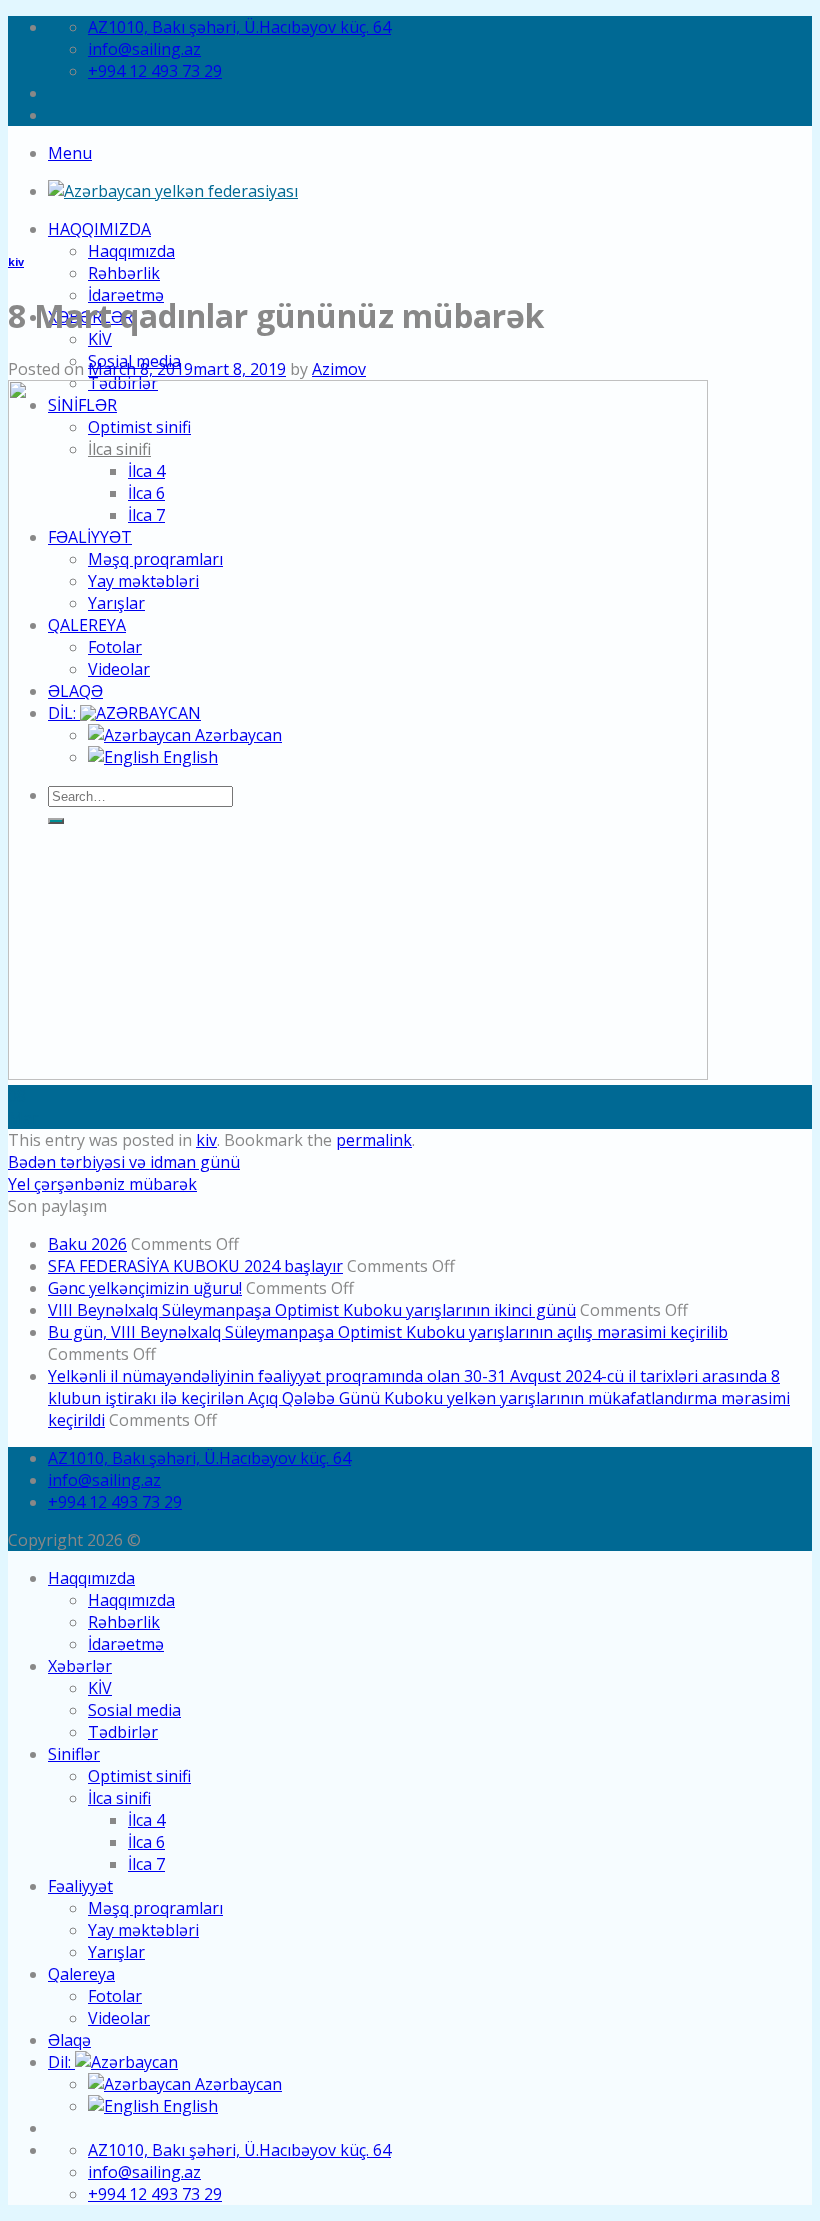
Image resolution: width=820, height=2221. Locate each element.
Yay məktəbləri (143, 1930)
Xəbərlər (80, 1666)
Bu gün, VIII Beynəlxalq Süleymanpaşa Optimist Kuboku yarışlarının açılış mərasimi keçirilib (388, 1332)
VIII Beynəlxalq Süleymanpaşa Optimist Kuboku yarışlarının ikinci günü (312, 1310)
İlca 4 (146, 1820)
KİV (100, 339)
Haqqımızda (99, 229)
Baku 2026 (87, 1244)
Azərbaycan (236, 2084)
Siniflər (74, 1754)
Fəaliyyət (80, 1886)
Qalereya (81, 1974)
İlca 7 (146, 1864)
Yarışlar (116, 1952)
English (188, 2106)
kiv (16, 262)
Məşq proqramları (155, 1908)
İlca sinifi (119, 1798)
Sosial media (134, 1710)
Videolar (119, 2018)
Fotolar (115, 1996)
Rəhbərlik (124, 273)
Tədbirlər (123, 1732)
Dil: (61, 2062)
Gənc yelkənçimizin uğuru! (145, 1288)
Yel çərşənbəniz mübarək (102, 1184)
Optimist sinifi (139, 1776)
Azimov (339, 369)
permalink (374, 1140)
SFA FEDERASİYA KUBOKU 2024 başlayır (195, 1266)
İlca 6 (146, 1842)
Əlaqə (69, 2040)
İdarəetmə (126, 1644)
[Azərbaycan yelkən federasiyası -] (173, 191)
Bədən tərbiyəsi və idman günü (124, 1162)
